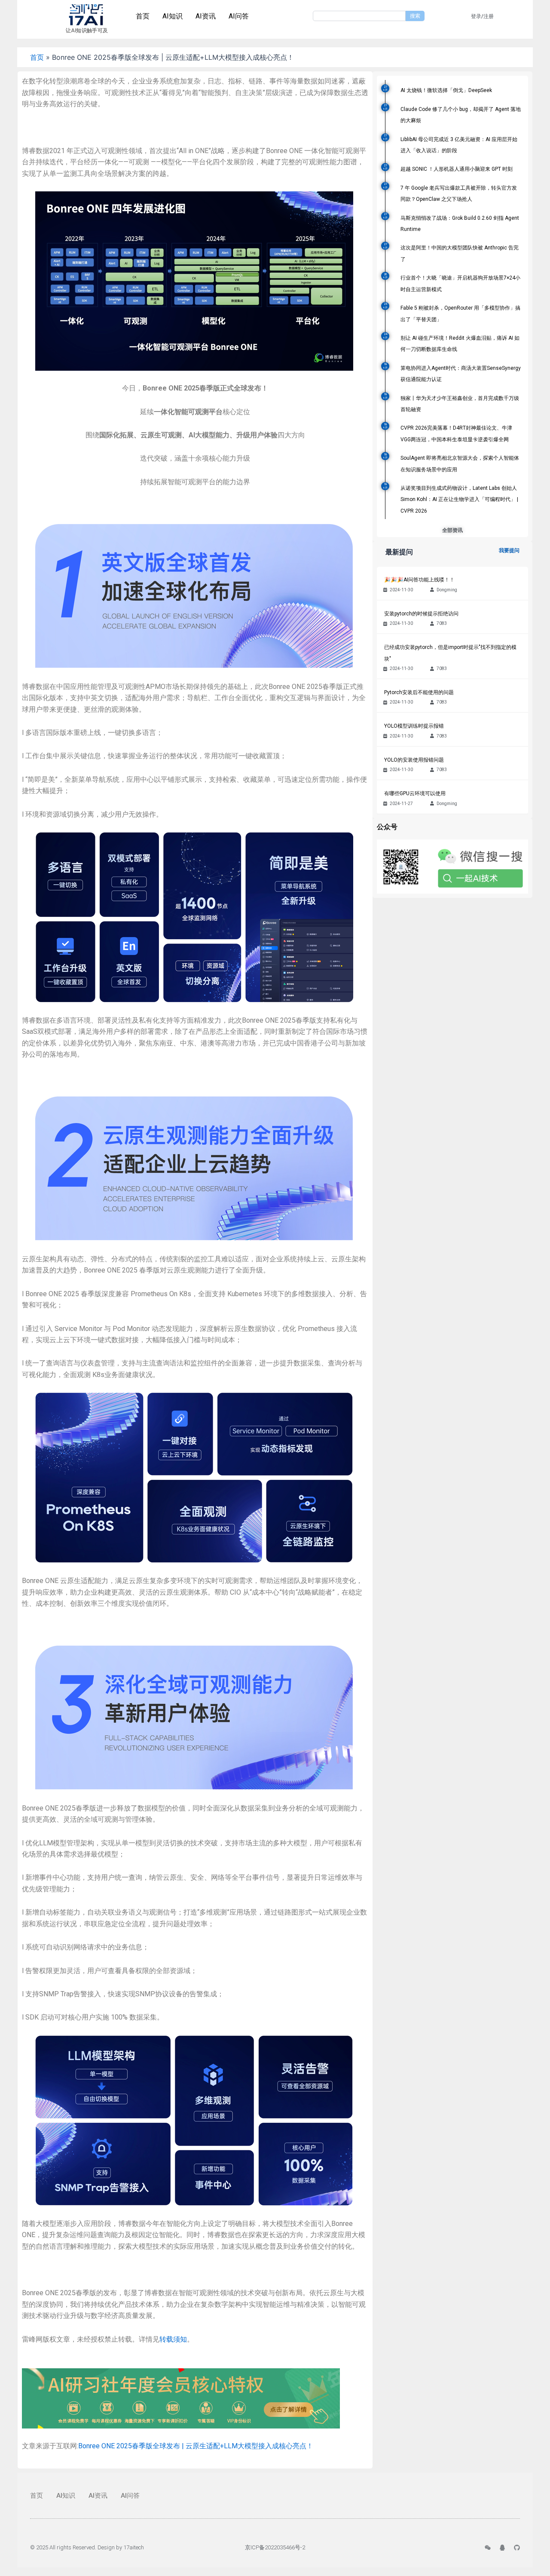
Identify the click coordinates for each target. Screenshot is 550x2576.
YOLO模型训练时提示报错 (414, 726)
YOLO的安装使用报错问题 (414, 760)
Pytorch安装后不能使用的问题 (419, 692)
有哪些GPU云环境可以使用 (415, 793)
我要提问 (509, 550)
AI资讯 (206, 16)
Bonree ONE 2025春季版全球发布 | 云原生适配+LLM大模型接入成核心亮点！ (196, 2446)
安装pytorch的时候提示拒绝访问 (421, 614)
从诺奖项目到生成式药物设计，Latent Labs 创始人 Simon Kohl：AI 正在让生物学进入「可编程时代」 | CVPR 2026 (459, 500)
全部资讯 (452, 530)
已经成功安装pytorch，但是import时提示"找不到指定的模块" (450, 653)
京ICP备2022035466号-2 (275, 2547)
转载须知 (173, 2339)
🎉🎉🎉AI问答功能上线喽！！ (419, 580)
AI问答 (239, 16)
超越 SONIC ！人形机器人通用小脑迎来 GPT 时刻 (457, 169)
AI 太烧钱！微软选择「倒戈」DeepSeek (446, 90)
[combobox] (359, 16)
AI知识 (173, 16)
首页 (143, 16)
